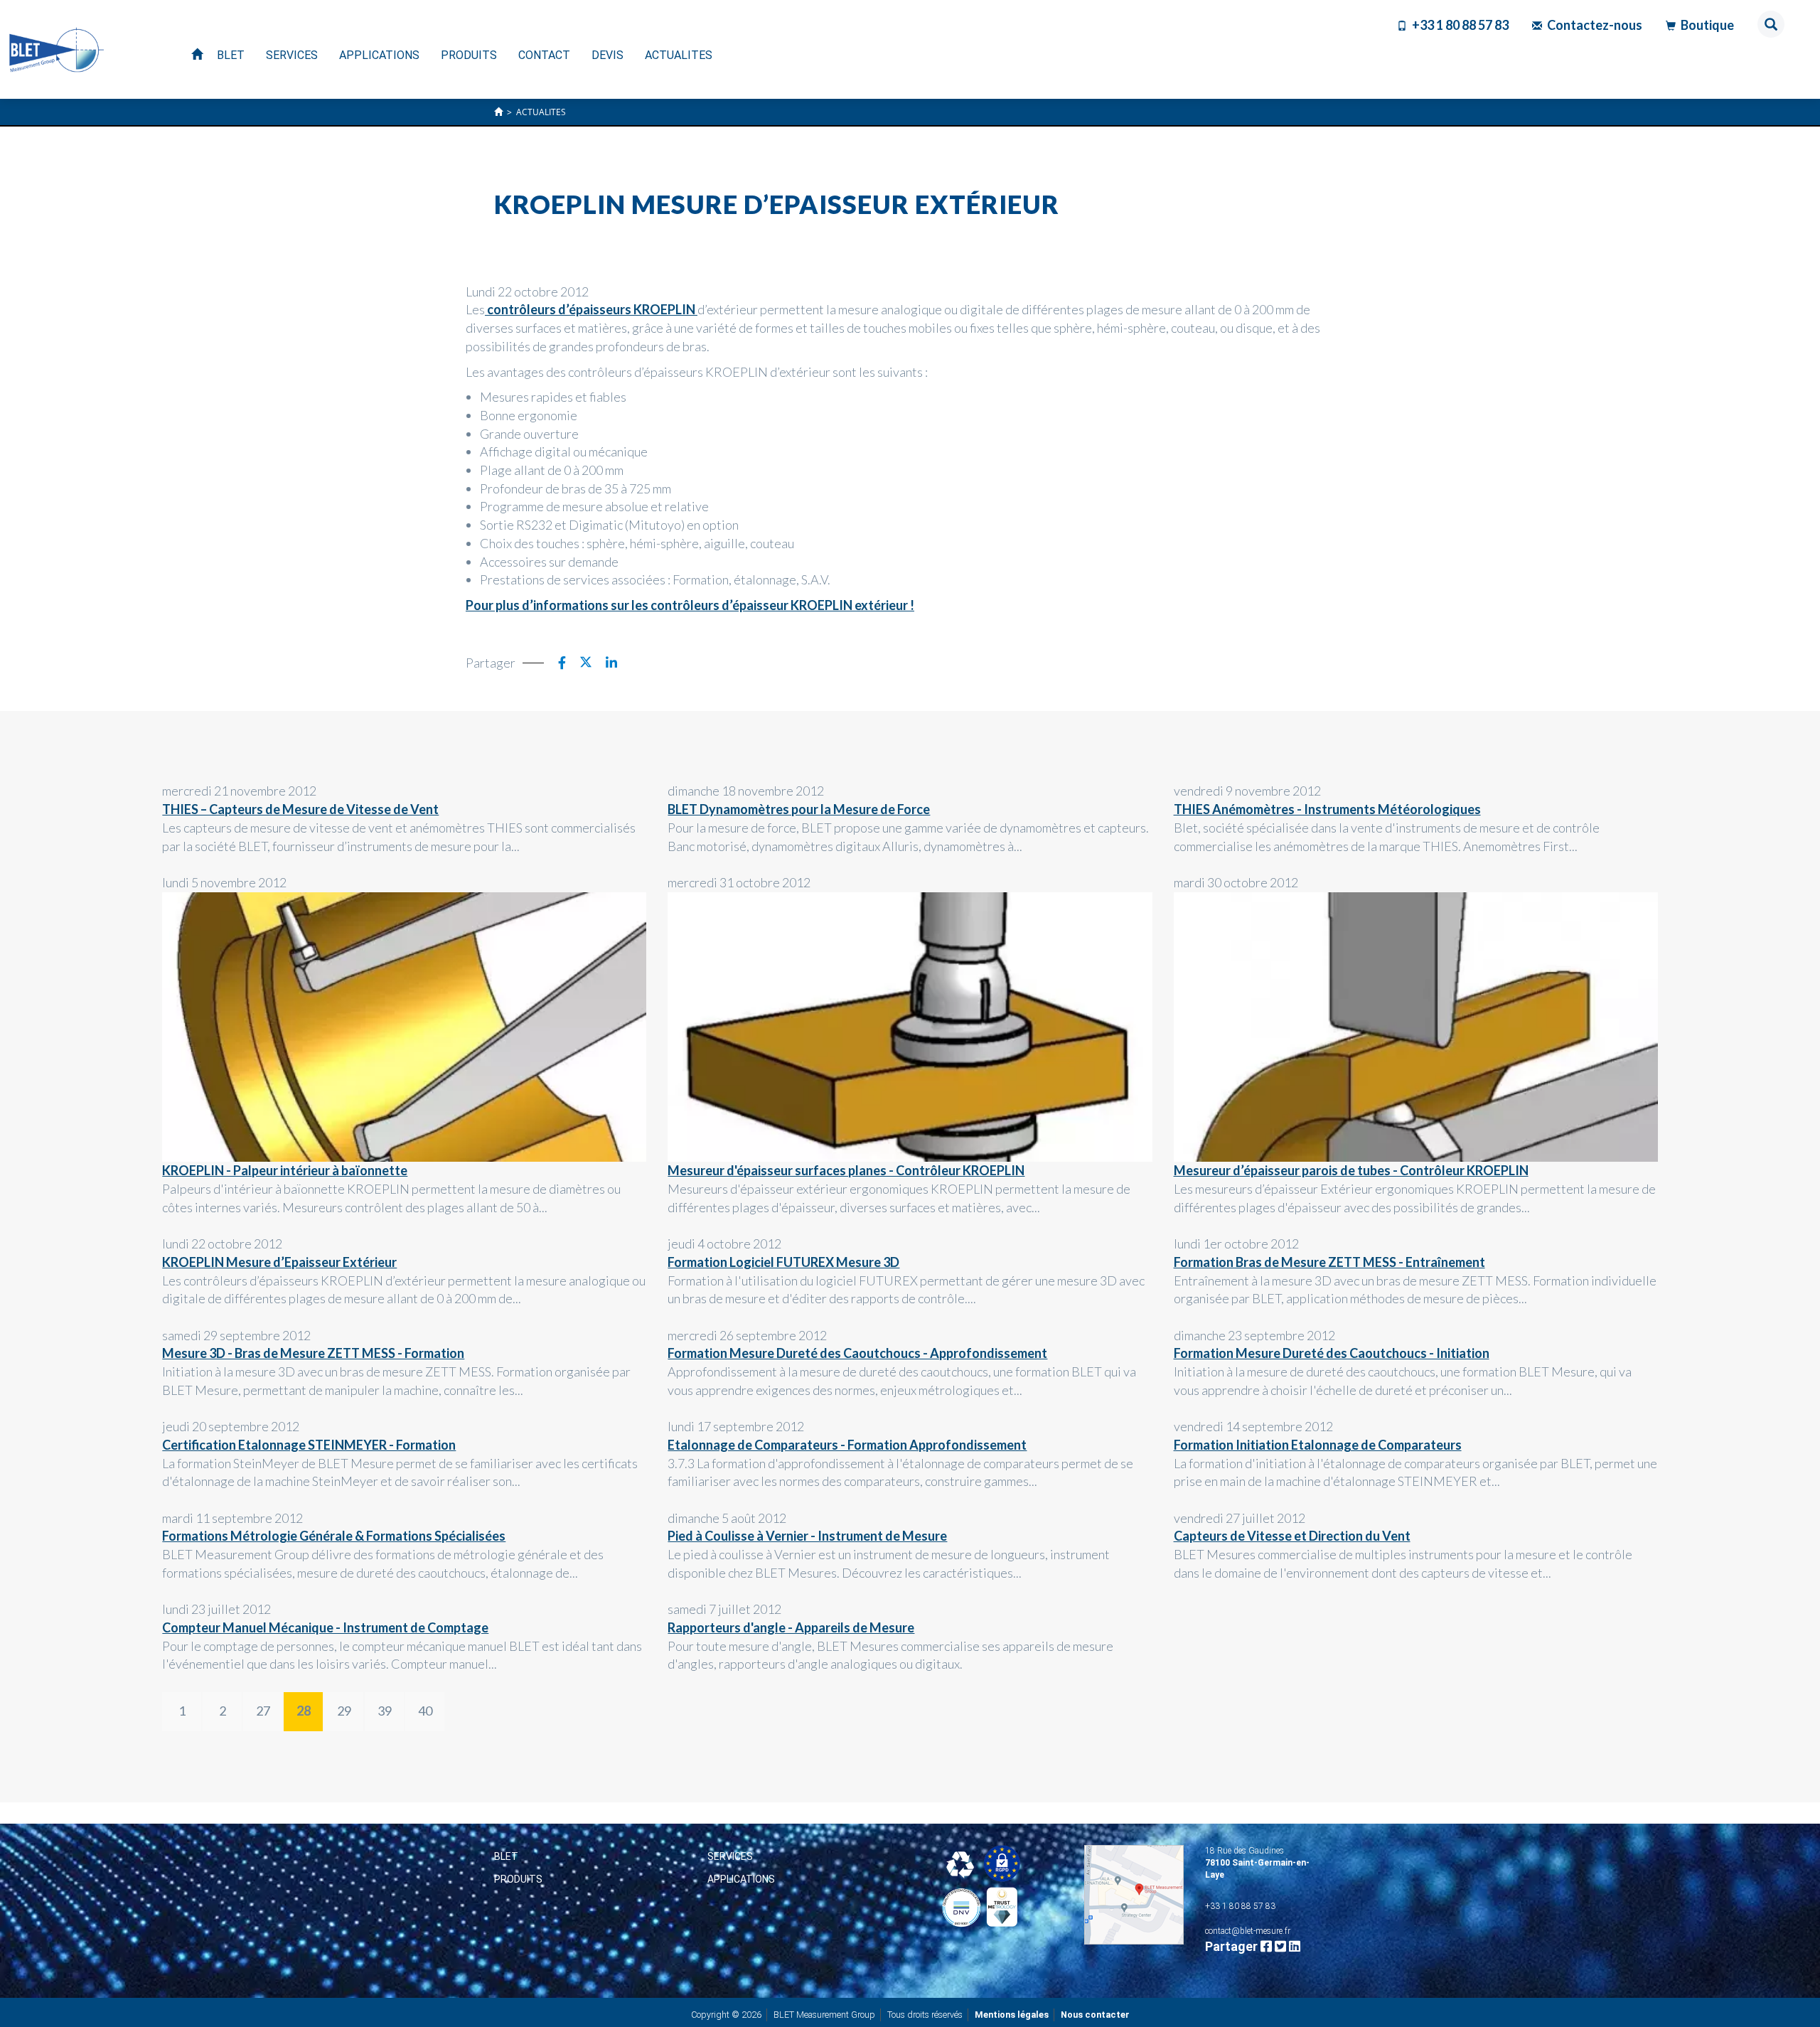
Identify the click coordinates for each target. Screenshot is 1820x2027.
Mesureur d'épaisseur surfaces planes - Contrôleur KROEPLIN (846, 1170)
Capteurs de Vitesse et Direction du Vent (1292, 1536)
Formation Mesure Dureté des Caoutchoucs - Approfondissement (857, 1353)
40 (425, 1711)
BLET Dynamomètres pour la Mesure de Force (799, 809)
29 (344, 1711)
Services (730, 1856)
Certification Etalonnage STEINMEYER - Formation (309, 1445)
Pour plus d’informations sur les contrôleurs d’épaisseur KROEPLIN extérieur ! (690, 605)
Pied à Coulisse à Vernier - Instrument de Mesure (807, 1536)
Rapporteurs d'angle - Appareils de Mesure (791, 1627)
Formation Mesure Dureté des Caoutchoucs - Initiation (1332, 1353)
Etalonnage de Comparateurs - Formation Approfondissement (847, 1445)
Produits (518, 1879)
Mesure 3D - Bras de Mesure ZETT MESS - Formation (313, 1353)
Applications (741, 1879)
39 (385, 1711)
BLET (506, 1856)
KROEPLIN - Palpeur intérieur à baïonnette (285, 1170)
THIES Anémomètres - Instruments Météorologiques (1327, 809)
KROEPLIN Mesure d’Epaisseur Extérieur (279, 1262)
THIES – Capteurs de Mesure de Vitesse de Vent (300, 809)
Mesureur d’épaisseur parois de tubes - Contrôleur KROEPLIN (1351, 1170)
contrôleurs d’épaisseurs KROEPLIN (591, 309)
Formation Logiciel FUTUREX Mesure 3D (783, 1262)
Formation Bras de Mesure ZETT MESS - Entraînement (1329, 1262)
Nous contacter (1095, 2015)
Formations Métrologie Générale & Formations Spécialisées (334, 1536)
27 (263, 1711)
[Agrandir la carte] (1134, 1895)
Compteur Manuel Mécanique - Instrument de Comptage (325, 1627)
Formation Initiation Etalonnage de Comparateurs (1318, 1445)
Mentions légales (1012, 2015)
